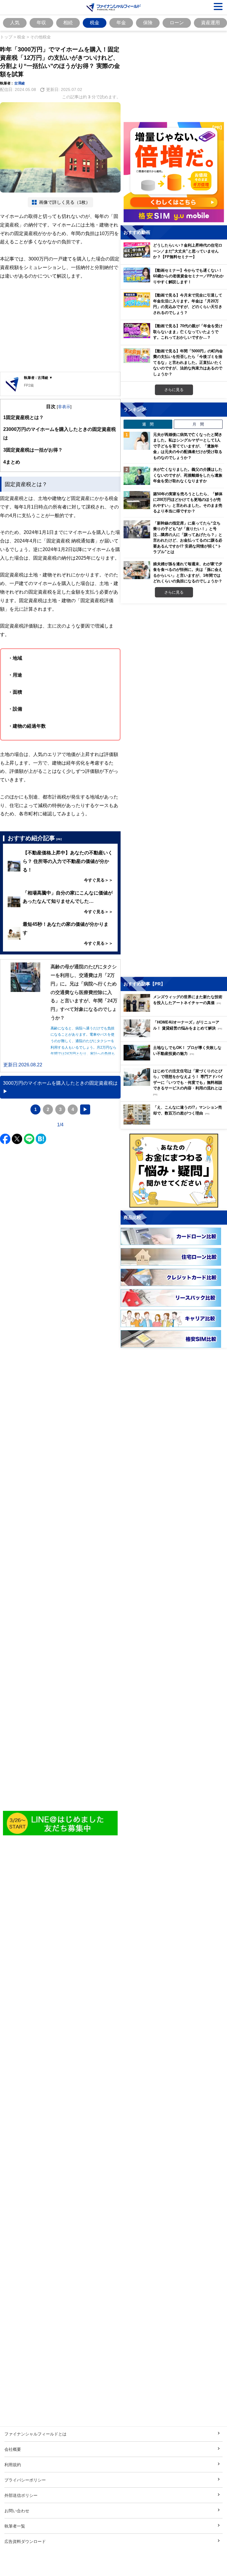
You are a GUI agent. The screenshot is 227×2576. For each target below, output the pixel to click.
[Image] (60, 1823)
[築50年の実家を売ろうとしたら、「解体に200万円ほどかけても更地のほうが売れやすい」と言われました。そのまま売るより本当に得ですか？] (137, 500)
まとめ (12, 462)
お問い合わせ (17, 2511)
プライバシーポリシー (25, 2480)
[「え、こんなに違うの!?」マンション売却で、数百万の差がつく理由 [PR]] (175, 1123)
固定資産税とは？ (23, 417)
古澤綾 (20, 83)
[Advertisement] (60, 326)
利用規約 (13, 2465)
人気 (15, 22)
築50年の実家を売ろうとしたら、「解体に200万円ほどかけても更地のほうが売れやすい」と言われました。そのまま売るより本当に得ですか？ (188, 502)
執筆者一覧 (15, 2526)
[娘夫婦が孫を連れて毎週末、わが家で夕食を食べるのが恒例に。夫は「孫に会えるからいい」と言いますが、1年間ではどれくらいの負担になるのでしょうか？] (137, 570)
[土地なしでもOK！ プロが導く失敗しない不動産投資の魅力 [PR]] (175, 1059)
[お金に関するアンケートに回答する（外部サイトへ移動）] (174, 1171)
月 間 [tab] (198, 424)
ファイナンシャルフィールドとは (35, 2434)
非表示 (64, 406)
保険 (148, 22)
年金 (121, 22)
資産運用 (210, 22)
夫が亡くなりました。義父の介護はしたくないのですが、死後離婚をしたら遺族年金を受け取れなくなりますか (188, 475)
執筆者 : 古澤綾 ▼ (38, 378)
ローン (177, 22)
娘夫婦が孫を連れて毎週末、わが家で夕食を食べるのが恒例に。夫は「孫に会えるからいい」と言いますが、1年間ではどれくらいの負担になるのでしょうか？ (188, 572)
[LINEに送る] (29, 1139)
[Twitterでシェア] (17, 1139)
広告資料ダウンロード (25, 2541)
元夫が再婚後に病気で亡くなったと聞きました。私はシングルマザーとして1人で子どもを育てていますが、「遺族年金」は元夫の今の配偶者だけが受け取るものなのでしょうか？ (188, 446)
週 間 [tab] (148, 424)
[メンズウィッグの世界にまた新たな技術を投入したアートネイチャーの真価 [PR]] (175, 1010)
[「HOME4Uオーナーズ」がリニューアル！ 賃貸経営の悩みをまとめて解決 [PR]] (175, 1036)
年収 (41, 22)
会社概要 (13, 2449)
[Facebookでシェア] (5, 1139)
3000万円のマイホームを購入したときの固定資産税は (60, 433)
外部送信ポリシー (21, 2495)
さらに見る (174, 390)
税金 (95, 22)
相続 (68, 22)
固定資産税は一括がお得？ (33, 450)
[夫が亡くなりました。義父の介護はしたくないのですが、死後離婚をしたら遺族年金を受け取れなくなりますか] (137, 476)
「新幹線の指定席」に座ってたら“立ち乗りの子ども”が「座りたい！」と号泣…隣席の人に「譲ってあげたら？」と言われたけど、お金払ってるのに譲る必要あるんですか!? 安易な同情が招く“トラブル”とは (188, 537)
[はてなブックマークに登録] (41, 1139)
